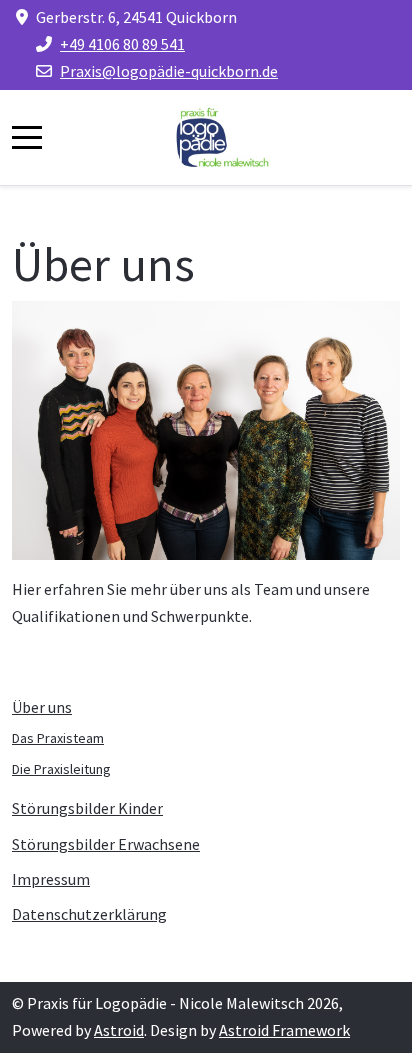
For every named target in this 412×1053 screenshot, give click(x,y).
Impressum (51, 879)
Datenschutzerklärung (89, 914)
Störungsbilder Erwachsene (106, 844)
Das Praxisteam (58, 738)
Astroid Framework (284, 1030)
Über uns (42, 707)
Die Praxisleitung (61, 769)
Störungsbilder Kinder (87, 808)
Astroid (119, 1030)
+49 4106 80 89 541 (122, 44)
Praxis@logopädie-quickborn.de (169, 71)
